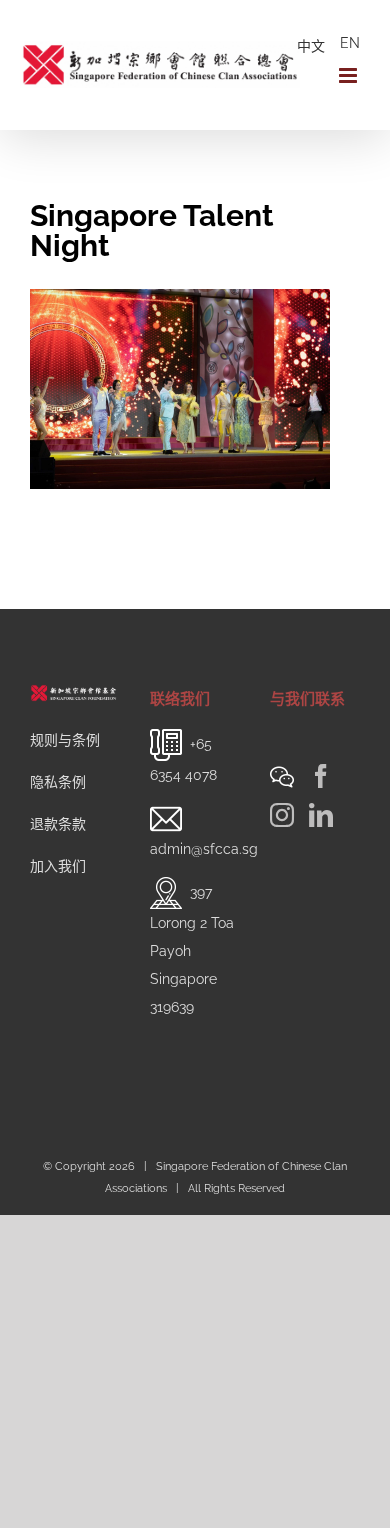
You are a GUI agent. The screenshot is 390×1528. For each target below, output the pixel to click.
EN (350, 43)
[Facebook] (321, 776)
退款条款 (58, 824)
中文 (311, 46)
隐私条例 (58, 782)
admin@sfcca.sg (204, 849)
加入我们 (58, 866)
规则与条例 (65, 740)
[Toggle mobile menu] (349, 75)
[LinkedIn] (321, 815)
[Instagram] (282, 815)
